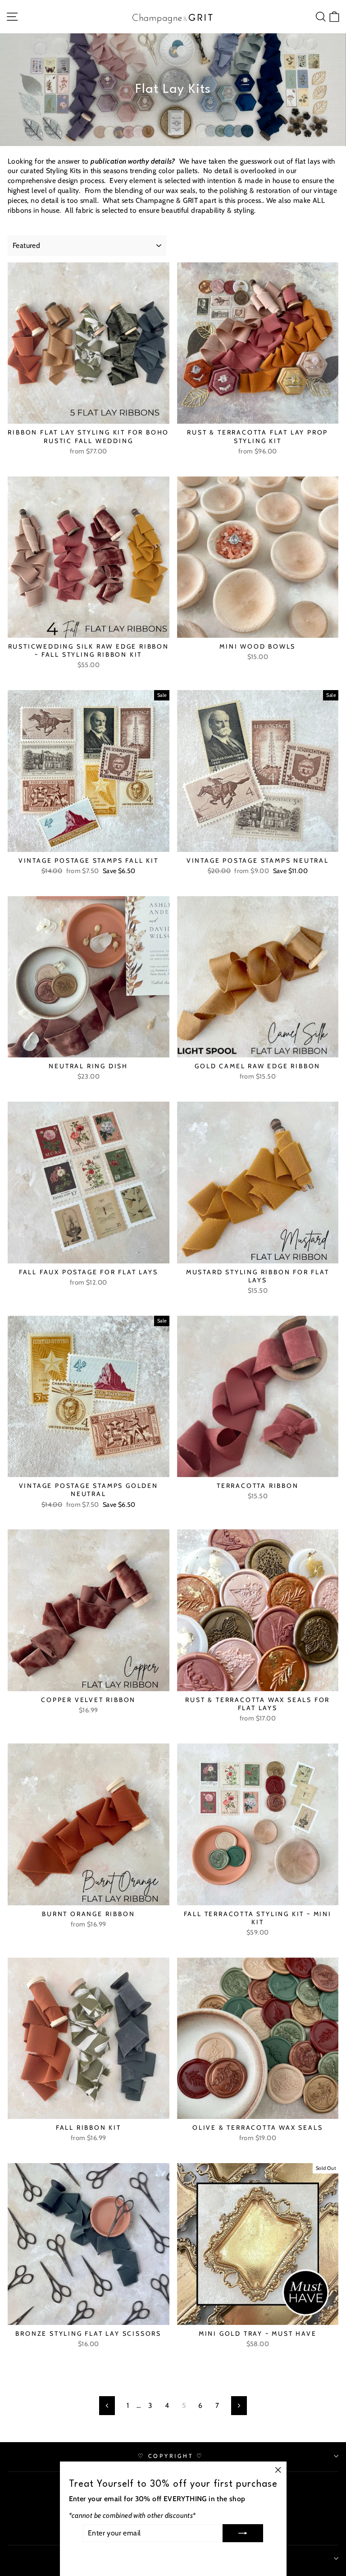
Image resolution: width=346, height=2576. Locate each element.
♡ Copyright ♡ (171, 2456)
